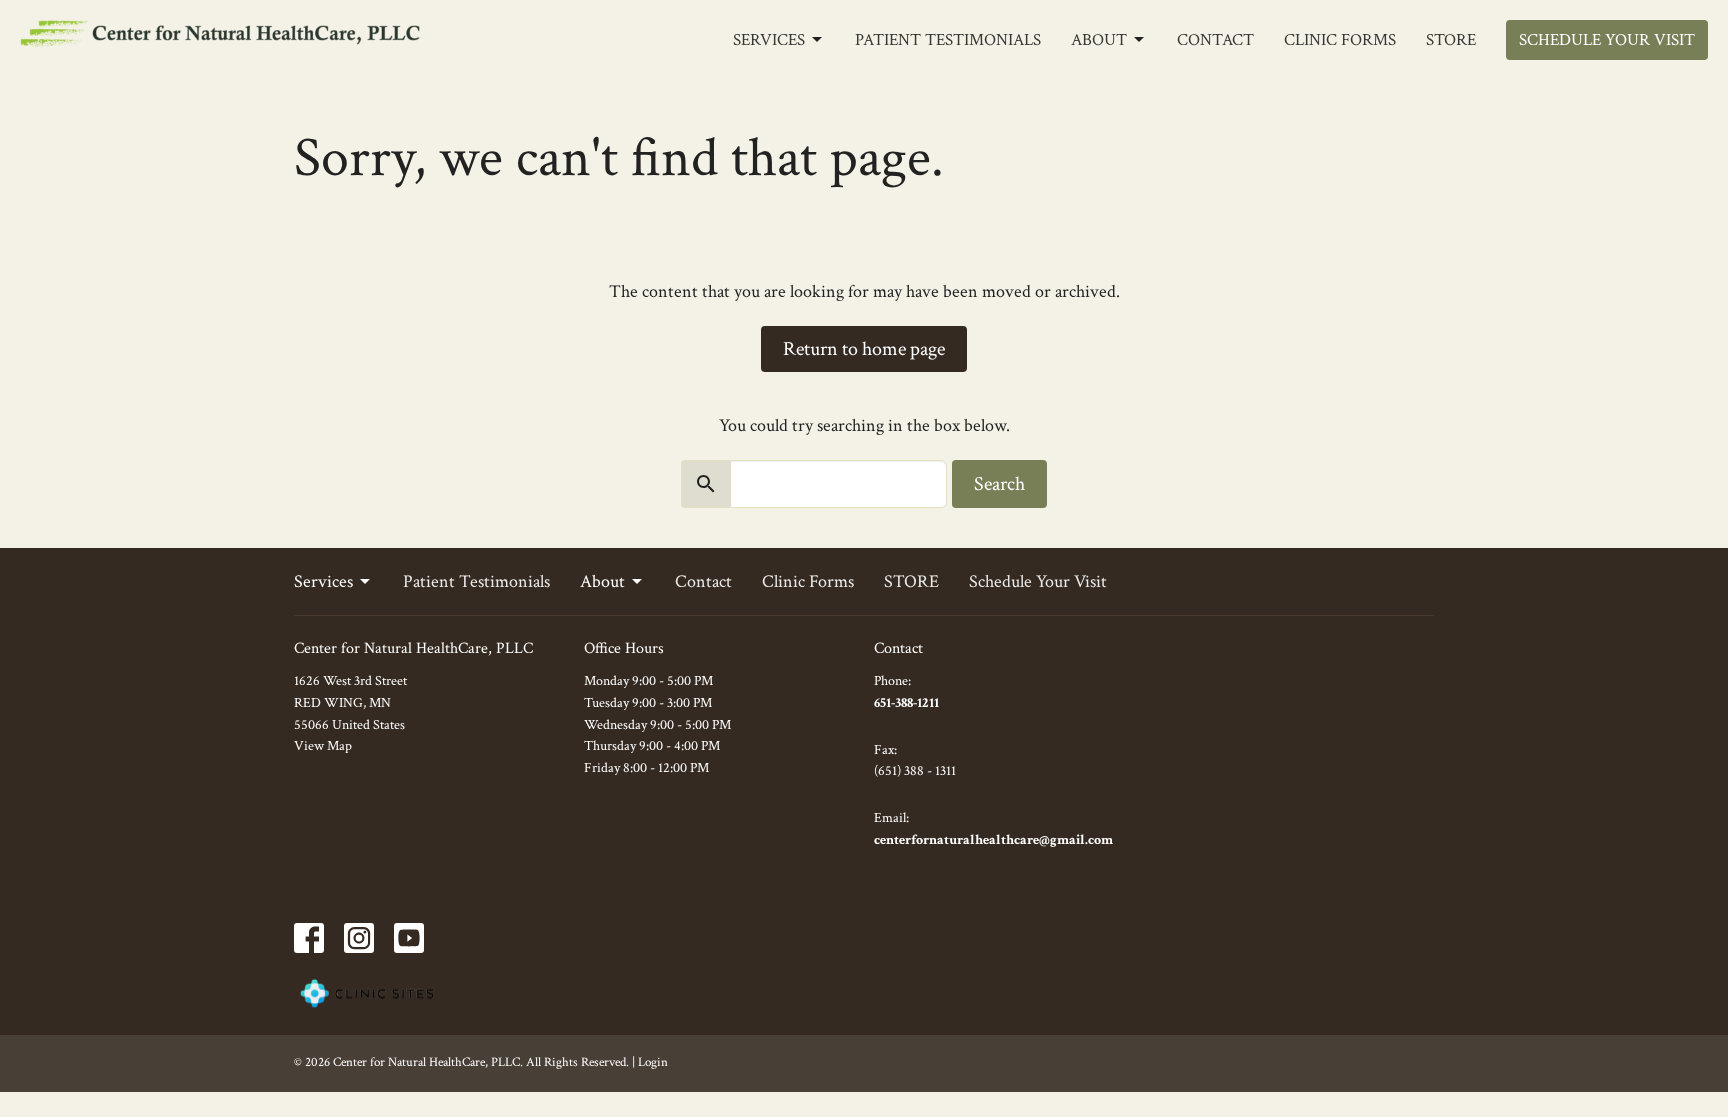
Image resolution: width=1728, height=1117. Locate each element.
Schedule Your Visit (1607, 40)
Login (653, 1062)
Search (999, 484)
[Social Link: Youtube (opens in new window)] (409, 938)
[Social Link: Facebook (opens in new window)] (309, 938)
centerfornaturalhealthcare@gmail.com (993, 840)
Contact (1215, 40)
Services (769, 40)
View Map (323, 746)
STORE (1451, 40)
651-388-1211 (906, 703)
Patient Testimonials (948, 40)
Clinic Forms (1340, 40)
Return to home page (864, 349)
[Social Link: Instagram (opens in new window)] (359, 938)
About (1099, 40)
